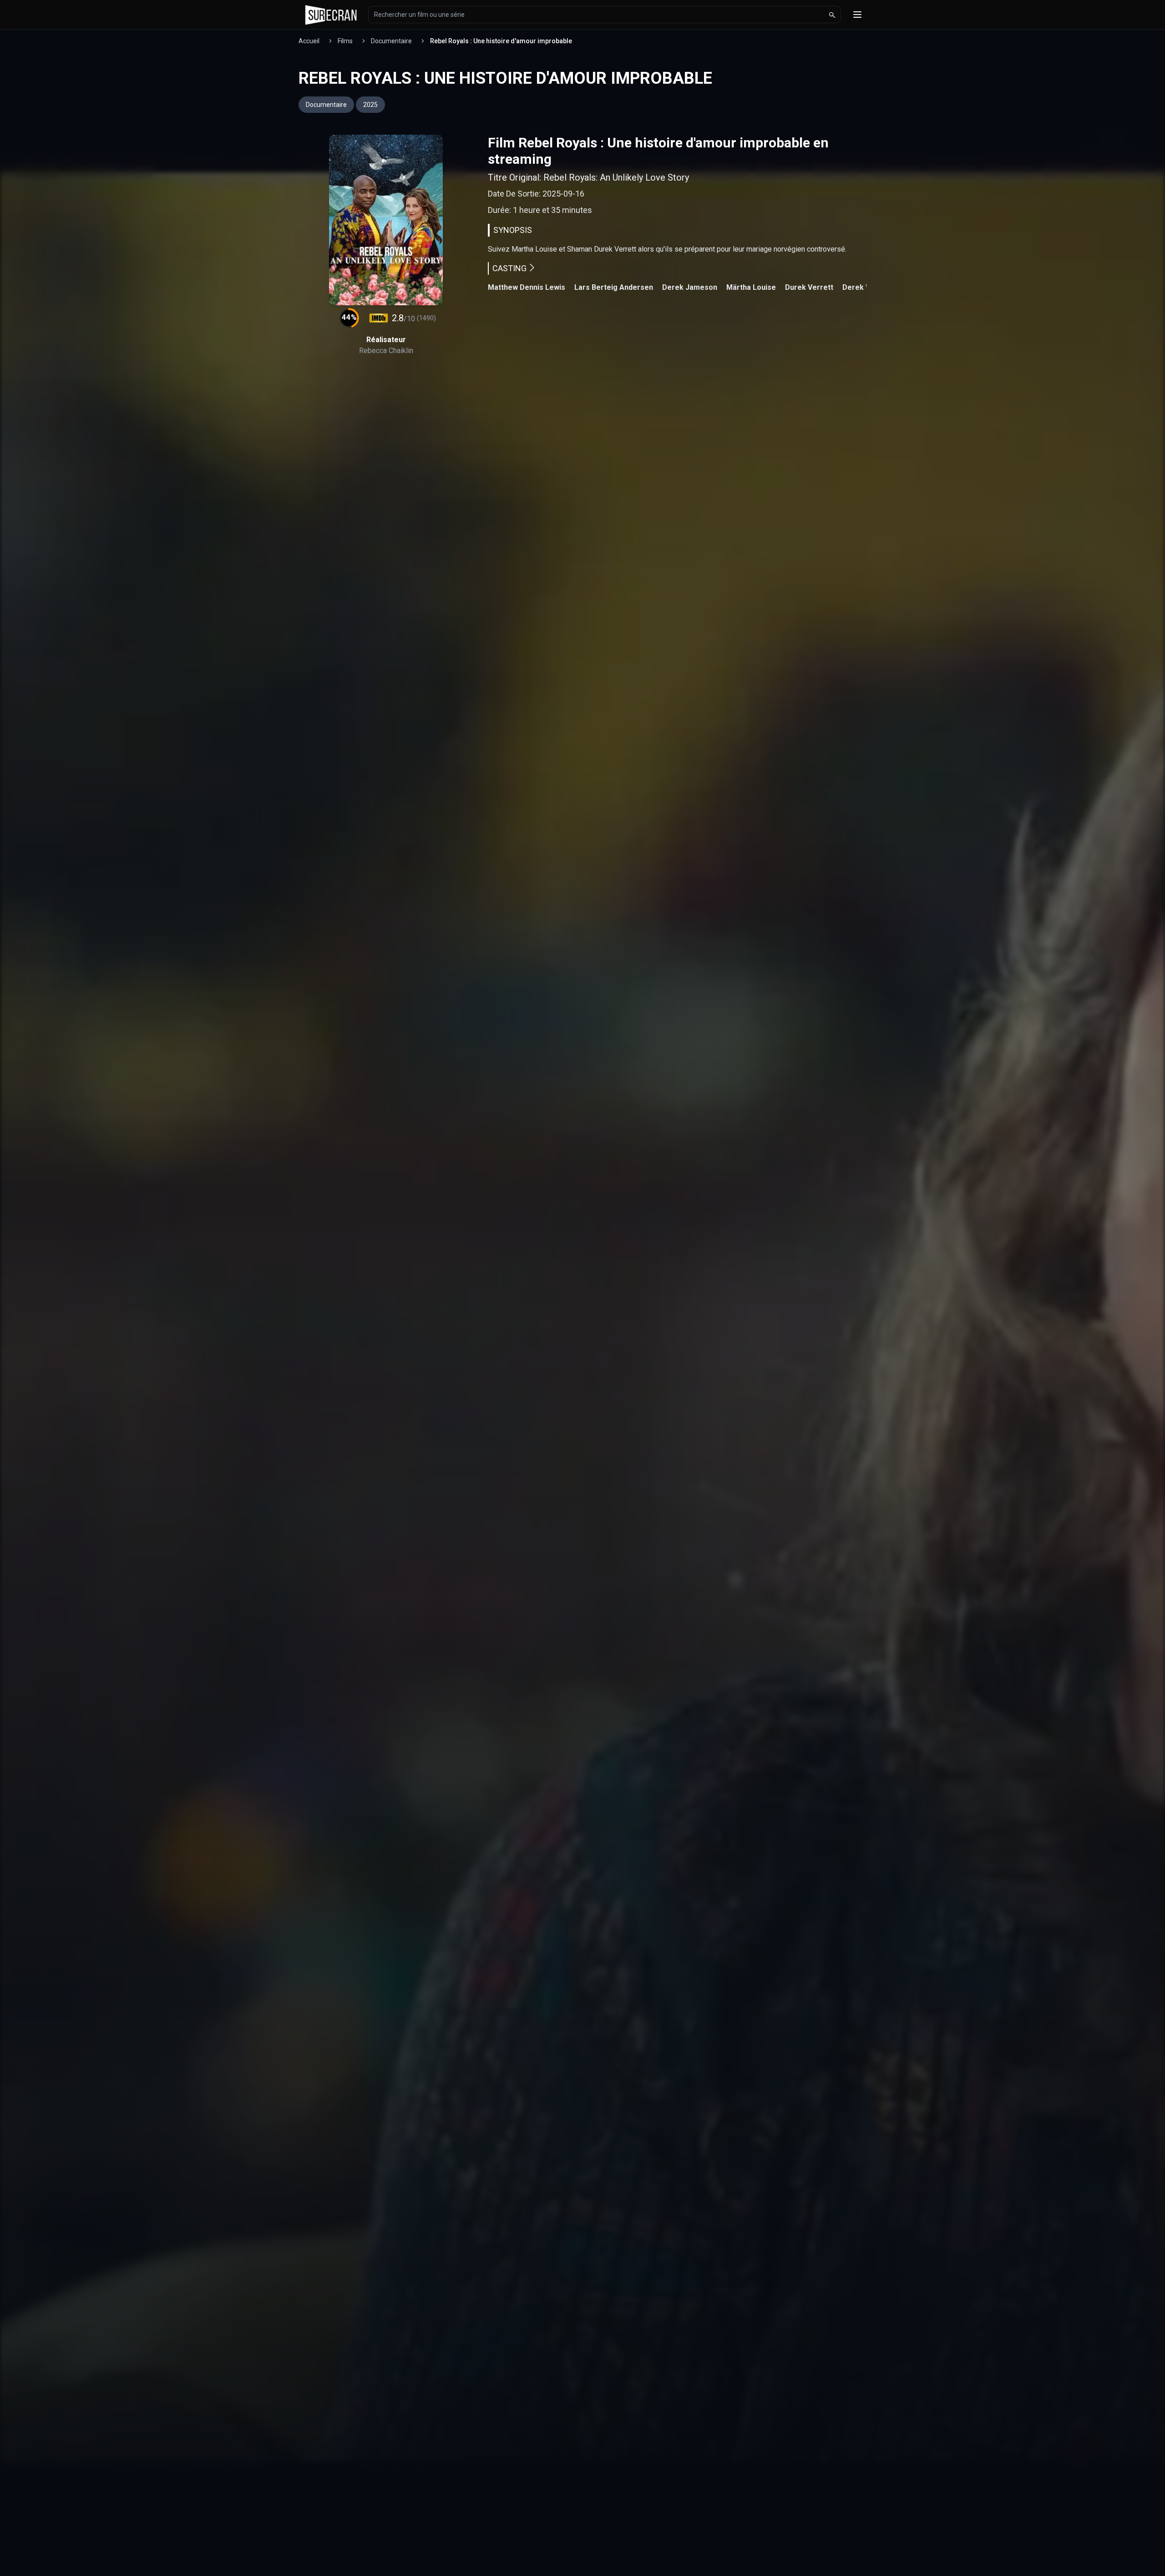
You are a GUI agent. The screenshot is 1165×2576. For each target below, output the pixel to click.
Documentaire (391, 41)
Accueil (309, 41)
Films (345, 41)
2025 (370, 105)
